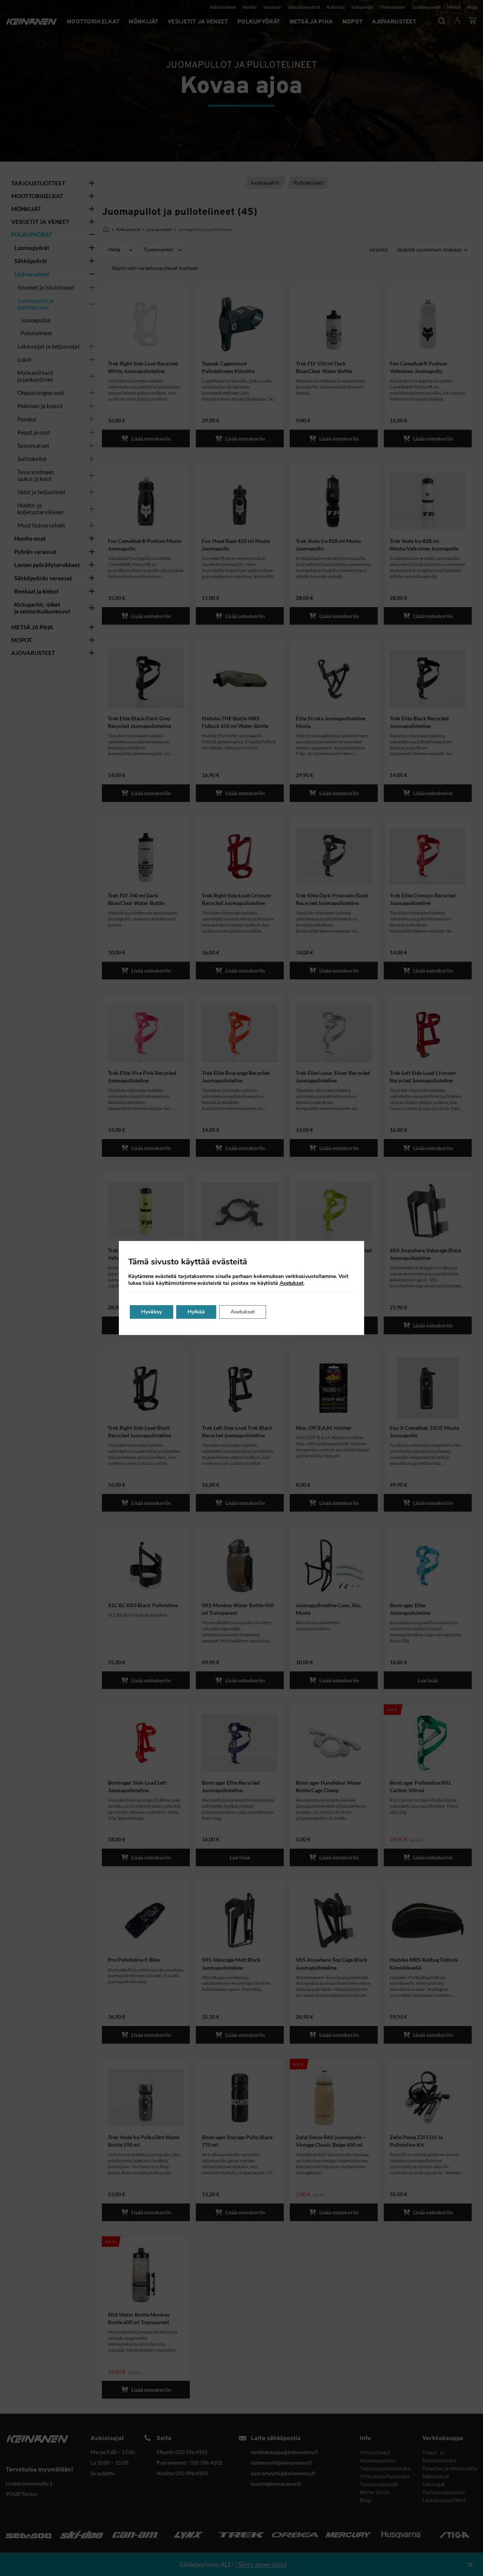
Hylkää (196, 1312)
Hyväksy (152, 1312)
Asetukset (291, 1283)
